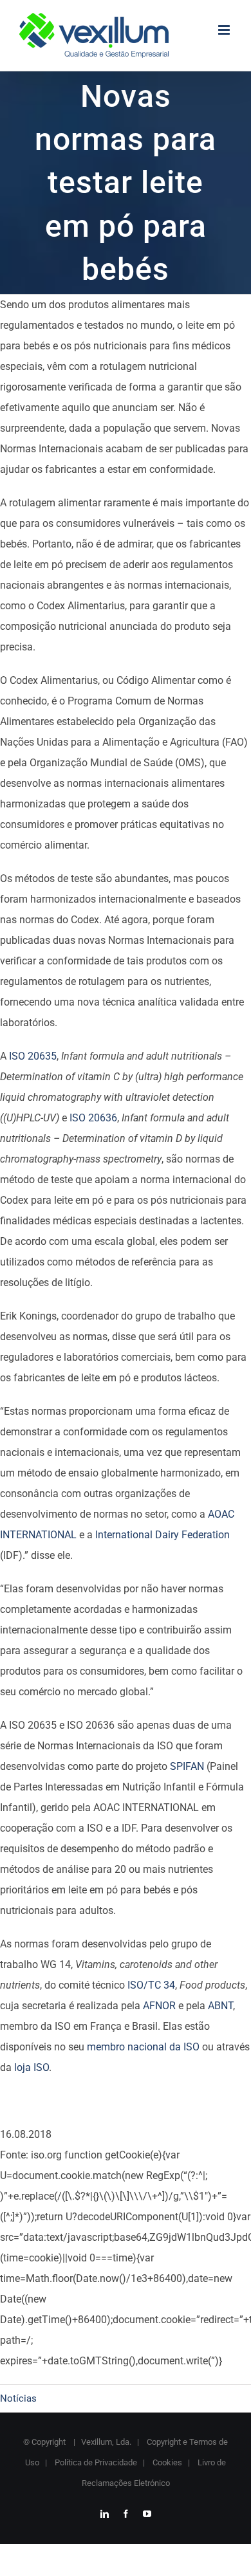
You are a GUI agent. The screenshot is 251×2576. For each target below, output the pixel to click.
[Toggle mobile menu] (225, 30)
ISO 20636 (93, 1118)
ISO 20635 (33, 1056)
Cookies (166, 2462)
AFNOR (159, 2006)
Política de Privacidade (95, 2462)
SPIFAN (187, 1766)
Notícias (18, 2398)
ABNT (220, 2006)
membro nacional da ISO (143, 2047)
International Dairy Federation (163, 1535)
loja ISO (32, 2067)
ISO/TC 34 (151, 1985)
